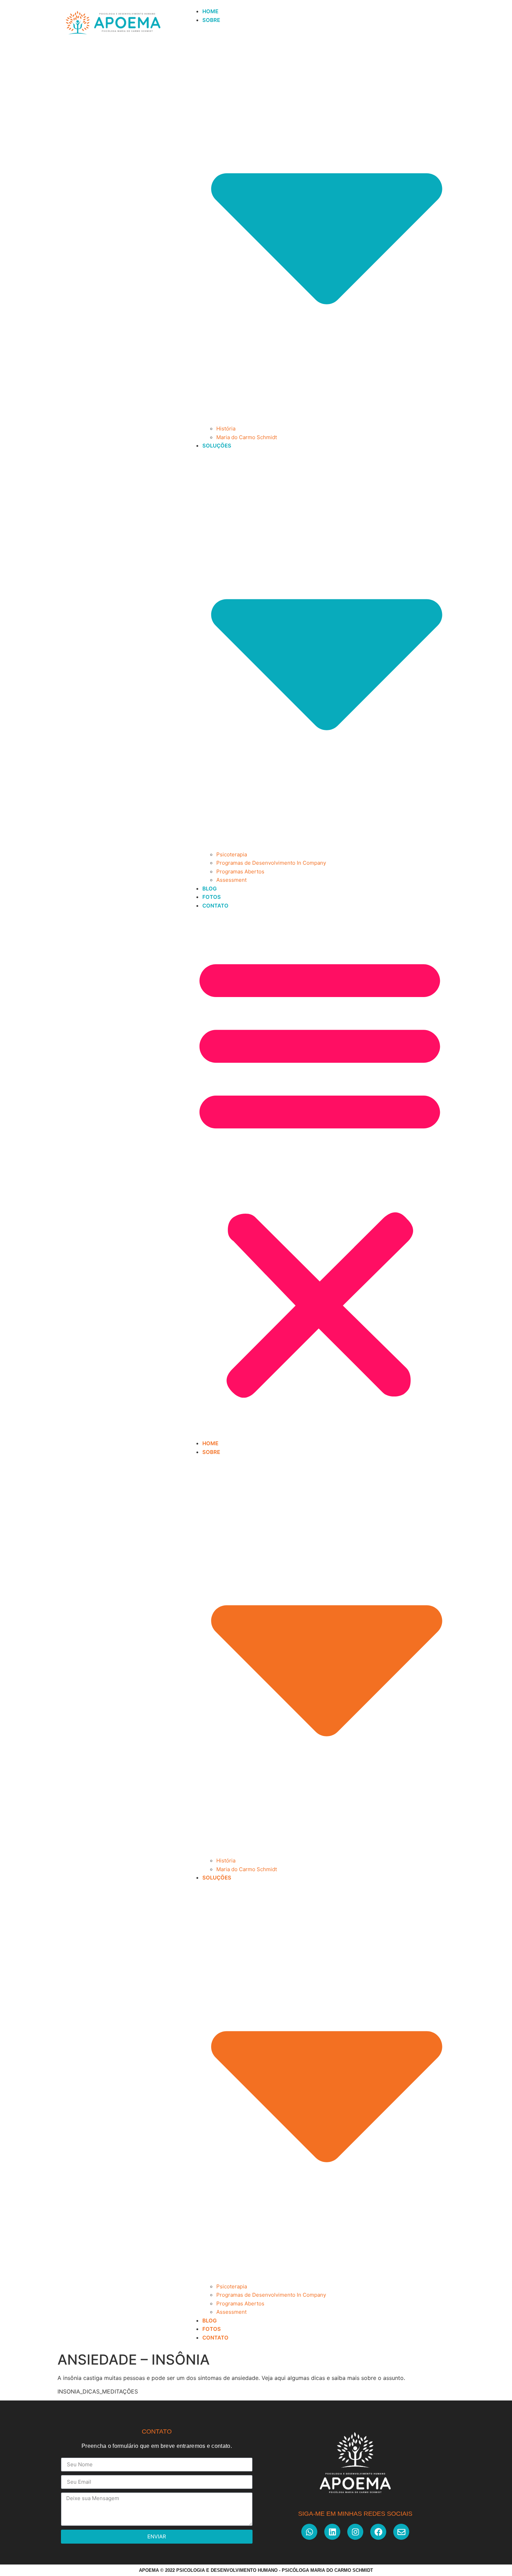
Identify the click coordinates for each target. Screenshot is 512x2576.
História (226, 429)
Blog (210, 889)
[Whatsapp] (309, 2532)
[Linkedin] (332, 2532)
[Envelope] (401, 2532)
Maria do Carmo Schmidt (247, 437)
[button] (320, 1174)
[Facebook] (378, 2532)
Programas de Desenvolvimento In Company (271, 863)
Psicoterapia (232, 854)
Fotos (212, 897)
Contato (215, 906)
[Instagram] (355, 2532)
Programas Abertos (240, 871)
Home (210, 11)
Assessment (231, 880)
